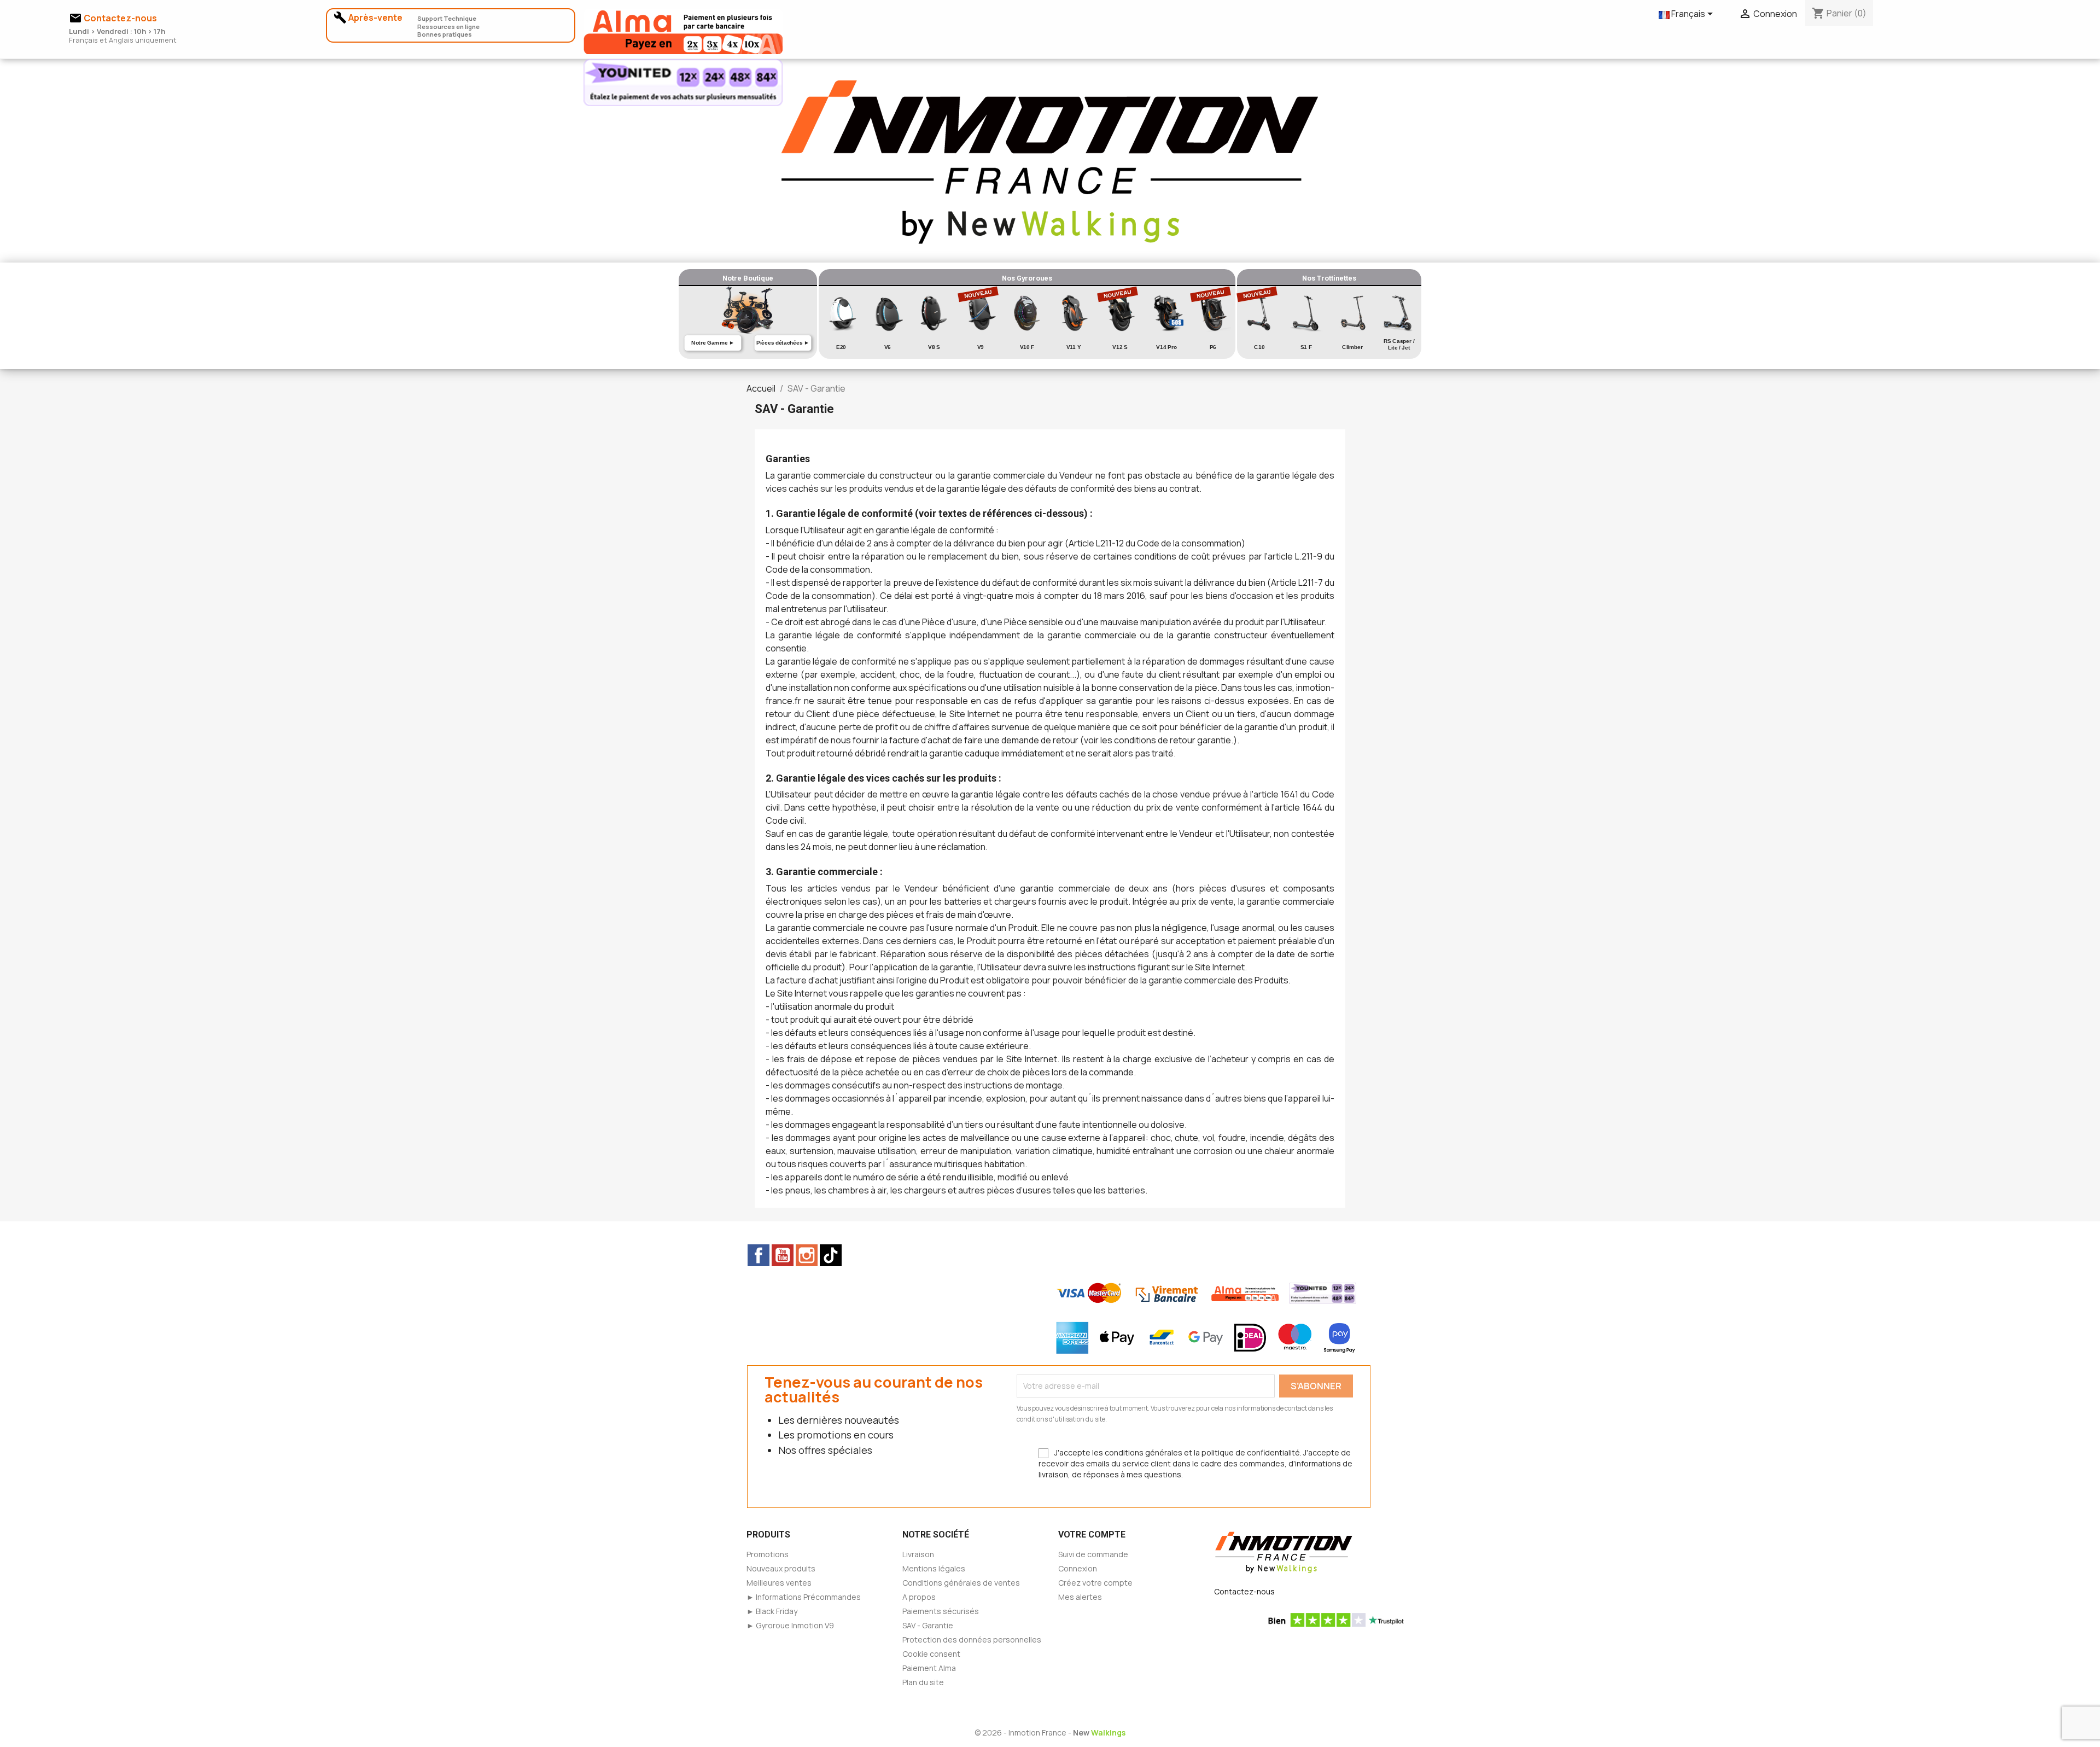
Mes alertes (1080, 1597)
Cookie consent (931, 1654)
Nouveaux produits (781, 1568)
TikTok (831, 1255)
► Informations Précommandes (804, 1597)
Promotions (768, 1554)
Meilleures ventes (779, 1583)
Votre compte (1092, 1535)
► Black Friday (772, 1611)
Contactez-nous (1244, 1591)
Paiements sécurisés (941, 1611)
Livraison (918, 1554)
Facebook (759, 1255)
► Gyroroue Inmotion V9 (790, 1625)
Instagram (807, 1255)
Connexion (1078, 1568)
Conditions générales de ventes (961, 1583)
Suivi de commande (1093, 1554)
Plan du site (923, 1682)
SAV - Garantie (928, 1625)
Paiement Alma (929, 1668)
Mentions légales (934, 1568)
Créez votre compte (1095, 1583)
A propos (919, 1597)
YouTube (783, 1255)
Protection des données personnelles (972, 1640)
